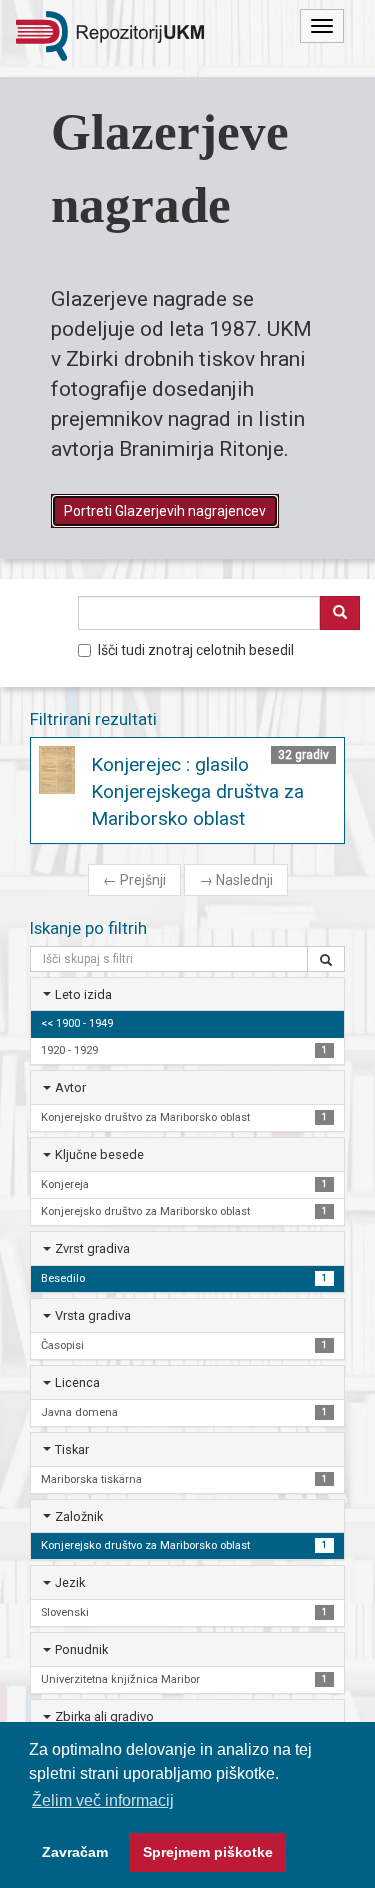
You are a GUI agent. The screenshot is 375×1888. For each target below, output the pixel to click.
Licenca (77, 1382)
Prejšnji (134, 880)
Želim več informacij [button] (103, 1800)
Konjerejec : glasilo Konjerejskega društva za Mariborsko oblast (197, 791)
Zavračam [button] (75, 1852)
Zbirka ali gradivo (104, 1716)
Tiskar (72, 1449)
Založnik (79, 1516)
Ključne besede (99, 1154)
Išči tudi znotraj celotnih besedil (196, 650)
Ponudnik (81, 1649)
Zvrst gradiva (92, 1248)
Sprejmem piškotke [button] (208, 1852)
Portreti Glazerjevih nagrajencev (165, 511)
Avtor (70, 1087)
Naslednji (236, 880)
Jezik (70, 1582)
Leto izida (83, 994)
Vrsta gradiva (93, 1315)
